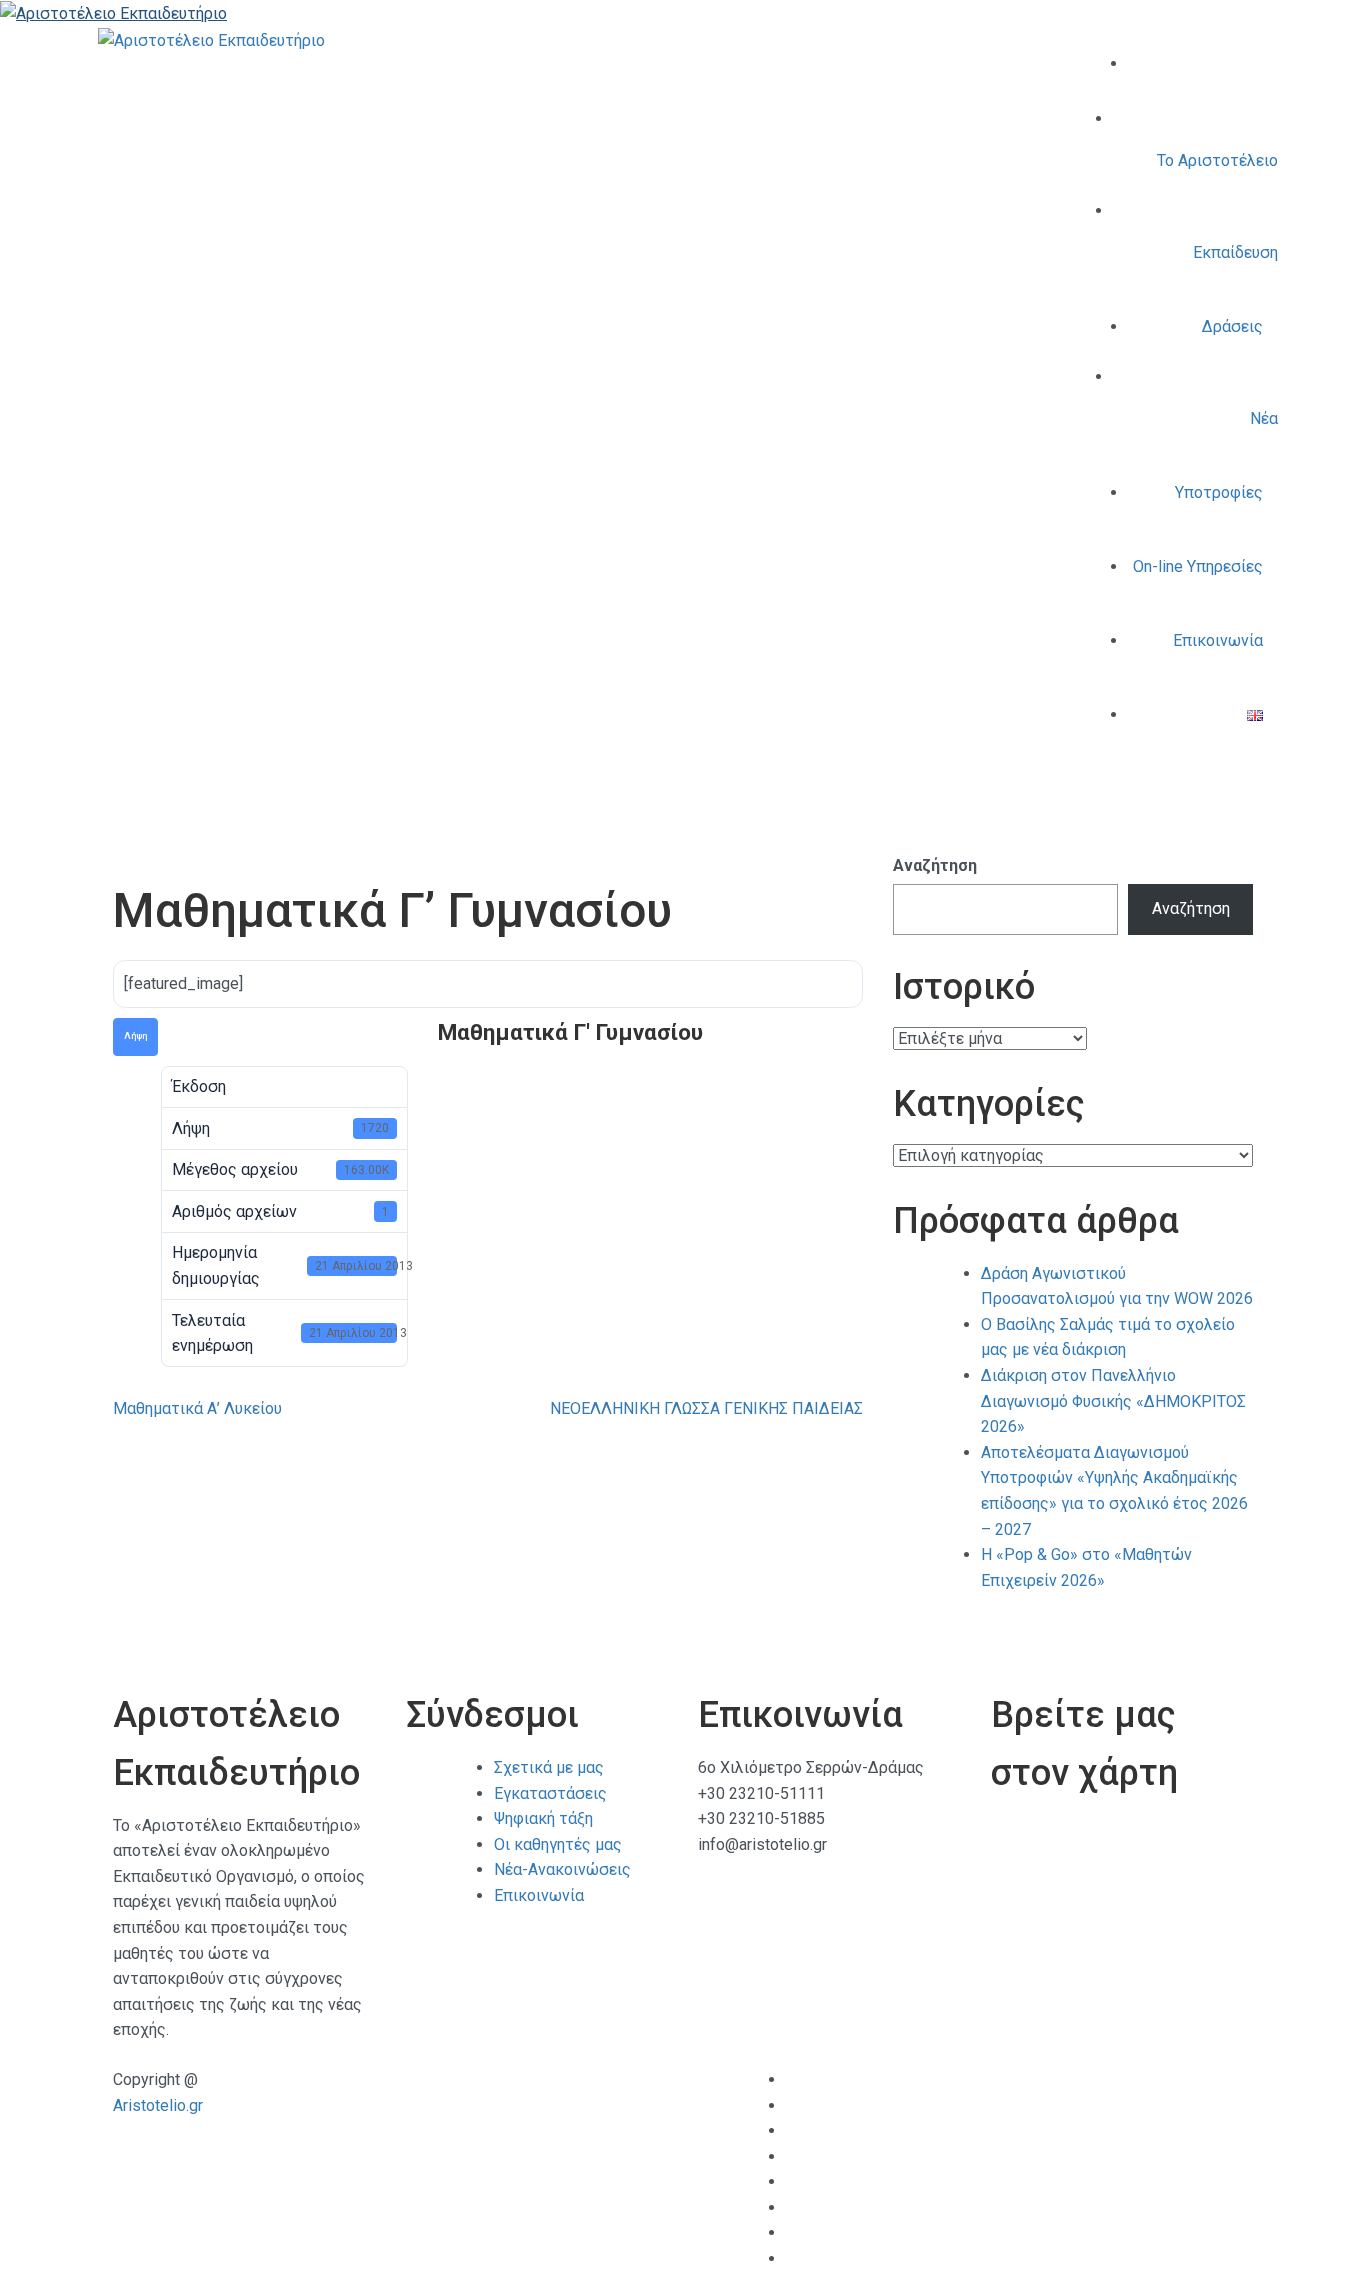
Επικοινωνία (1218, 640)
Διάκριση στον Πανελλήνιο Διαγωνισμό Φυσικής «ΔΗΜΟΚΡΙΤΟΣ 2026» (1113, 1401)
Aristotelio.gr (158, 2105)
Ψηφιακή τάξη (543, 1818)
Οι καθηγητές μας (558, 1844)
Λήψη (135, 1036)
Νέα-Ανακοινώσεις (562, 1869)
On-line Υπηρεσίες (1198, 566)
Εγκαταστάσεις (550, 1793)
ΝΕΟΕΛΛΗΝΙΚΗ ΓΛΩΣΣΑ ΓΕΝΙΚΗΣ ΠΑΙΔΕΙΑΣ (706, 1408)
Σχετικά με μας (549, 1767)
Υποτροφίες (1219, 492)
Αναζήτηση (935, 865)
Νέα (1264, 418)
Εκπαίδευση (1235, 252)
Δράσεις (1232, 326)
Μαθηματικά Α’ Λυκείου (197, 1408)
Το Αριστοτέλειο (1217, 160)
